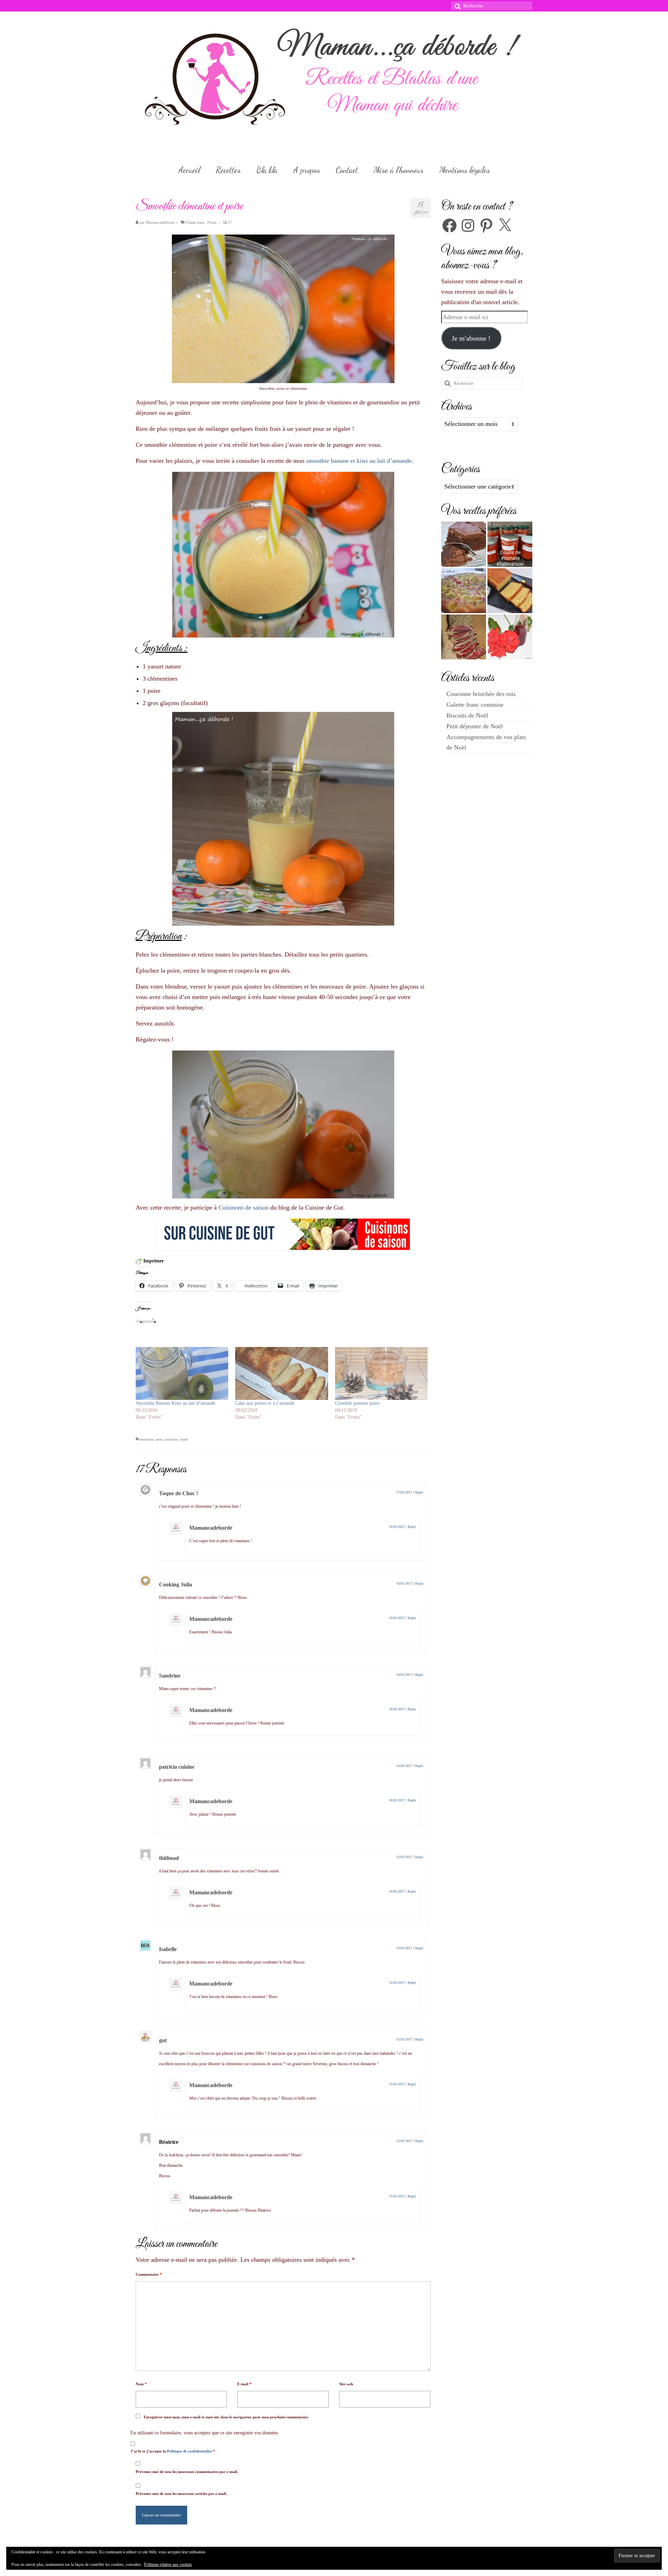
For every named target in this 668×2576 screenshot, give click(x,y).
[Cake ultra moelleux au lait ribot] (510, 591)
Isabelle (168, 1949)
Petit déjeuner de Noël (475, 726)
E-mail (244, 2384)
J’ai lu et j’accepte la (173, 2451)
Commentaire (149, 2274)
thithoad (169, 1858)
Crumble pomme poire (357, 1403)
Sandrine (170, 1676)
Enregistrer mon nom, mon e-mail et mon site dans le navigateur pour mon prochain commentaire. (226, 2417)
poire (159, 1439)
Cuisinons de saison (244, 1207)
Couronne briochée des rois (481, 694)
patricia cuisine (177, 1767)
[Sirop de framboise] (510, 637)
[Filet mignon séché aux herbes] (464, 637)
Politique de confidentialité (190, 2451)
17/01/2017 (404, 1492)
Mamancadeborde (160, 222)
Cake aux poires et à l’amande (265, 1403)
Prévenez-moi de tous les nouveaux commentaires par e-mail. (187, 2472)
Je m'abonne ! (471, 338)
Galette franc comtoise (475, 705)
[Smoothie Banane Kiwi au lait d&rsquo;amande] (182, 1373)
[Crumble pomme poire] (381, 1373)
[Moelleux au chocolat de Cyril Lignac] (464, 544)
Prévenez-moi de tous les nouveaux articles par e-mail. (181, 2494)
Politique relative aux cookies (168, 2565)
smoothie (171, 1439)
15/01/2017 (404, 1857)
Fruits (212, 222)
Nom (141, 2384)
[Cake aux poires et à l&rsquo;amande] (281, 1373)
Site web (346, 2384)
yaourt (184, 1439)
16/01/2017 (404, 1583)
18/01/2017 (397, 1527)
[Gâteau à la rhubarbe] (464, 591)
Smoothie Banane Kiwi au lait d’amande (176, 1403)
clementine (146, 1439)
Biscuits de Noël (467, 715)
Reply (419, 1492)
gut (163, 2040)
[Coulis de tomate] (510, 544)
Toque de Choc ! (178, 1493)
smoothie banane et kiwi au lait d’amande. (360, 461)
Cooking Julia (176, 1584)
